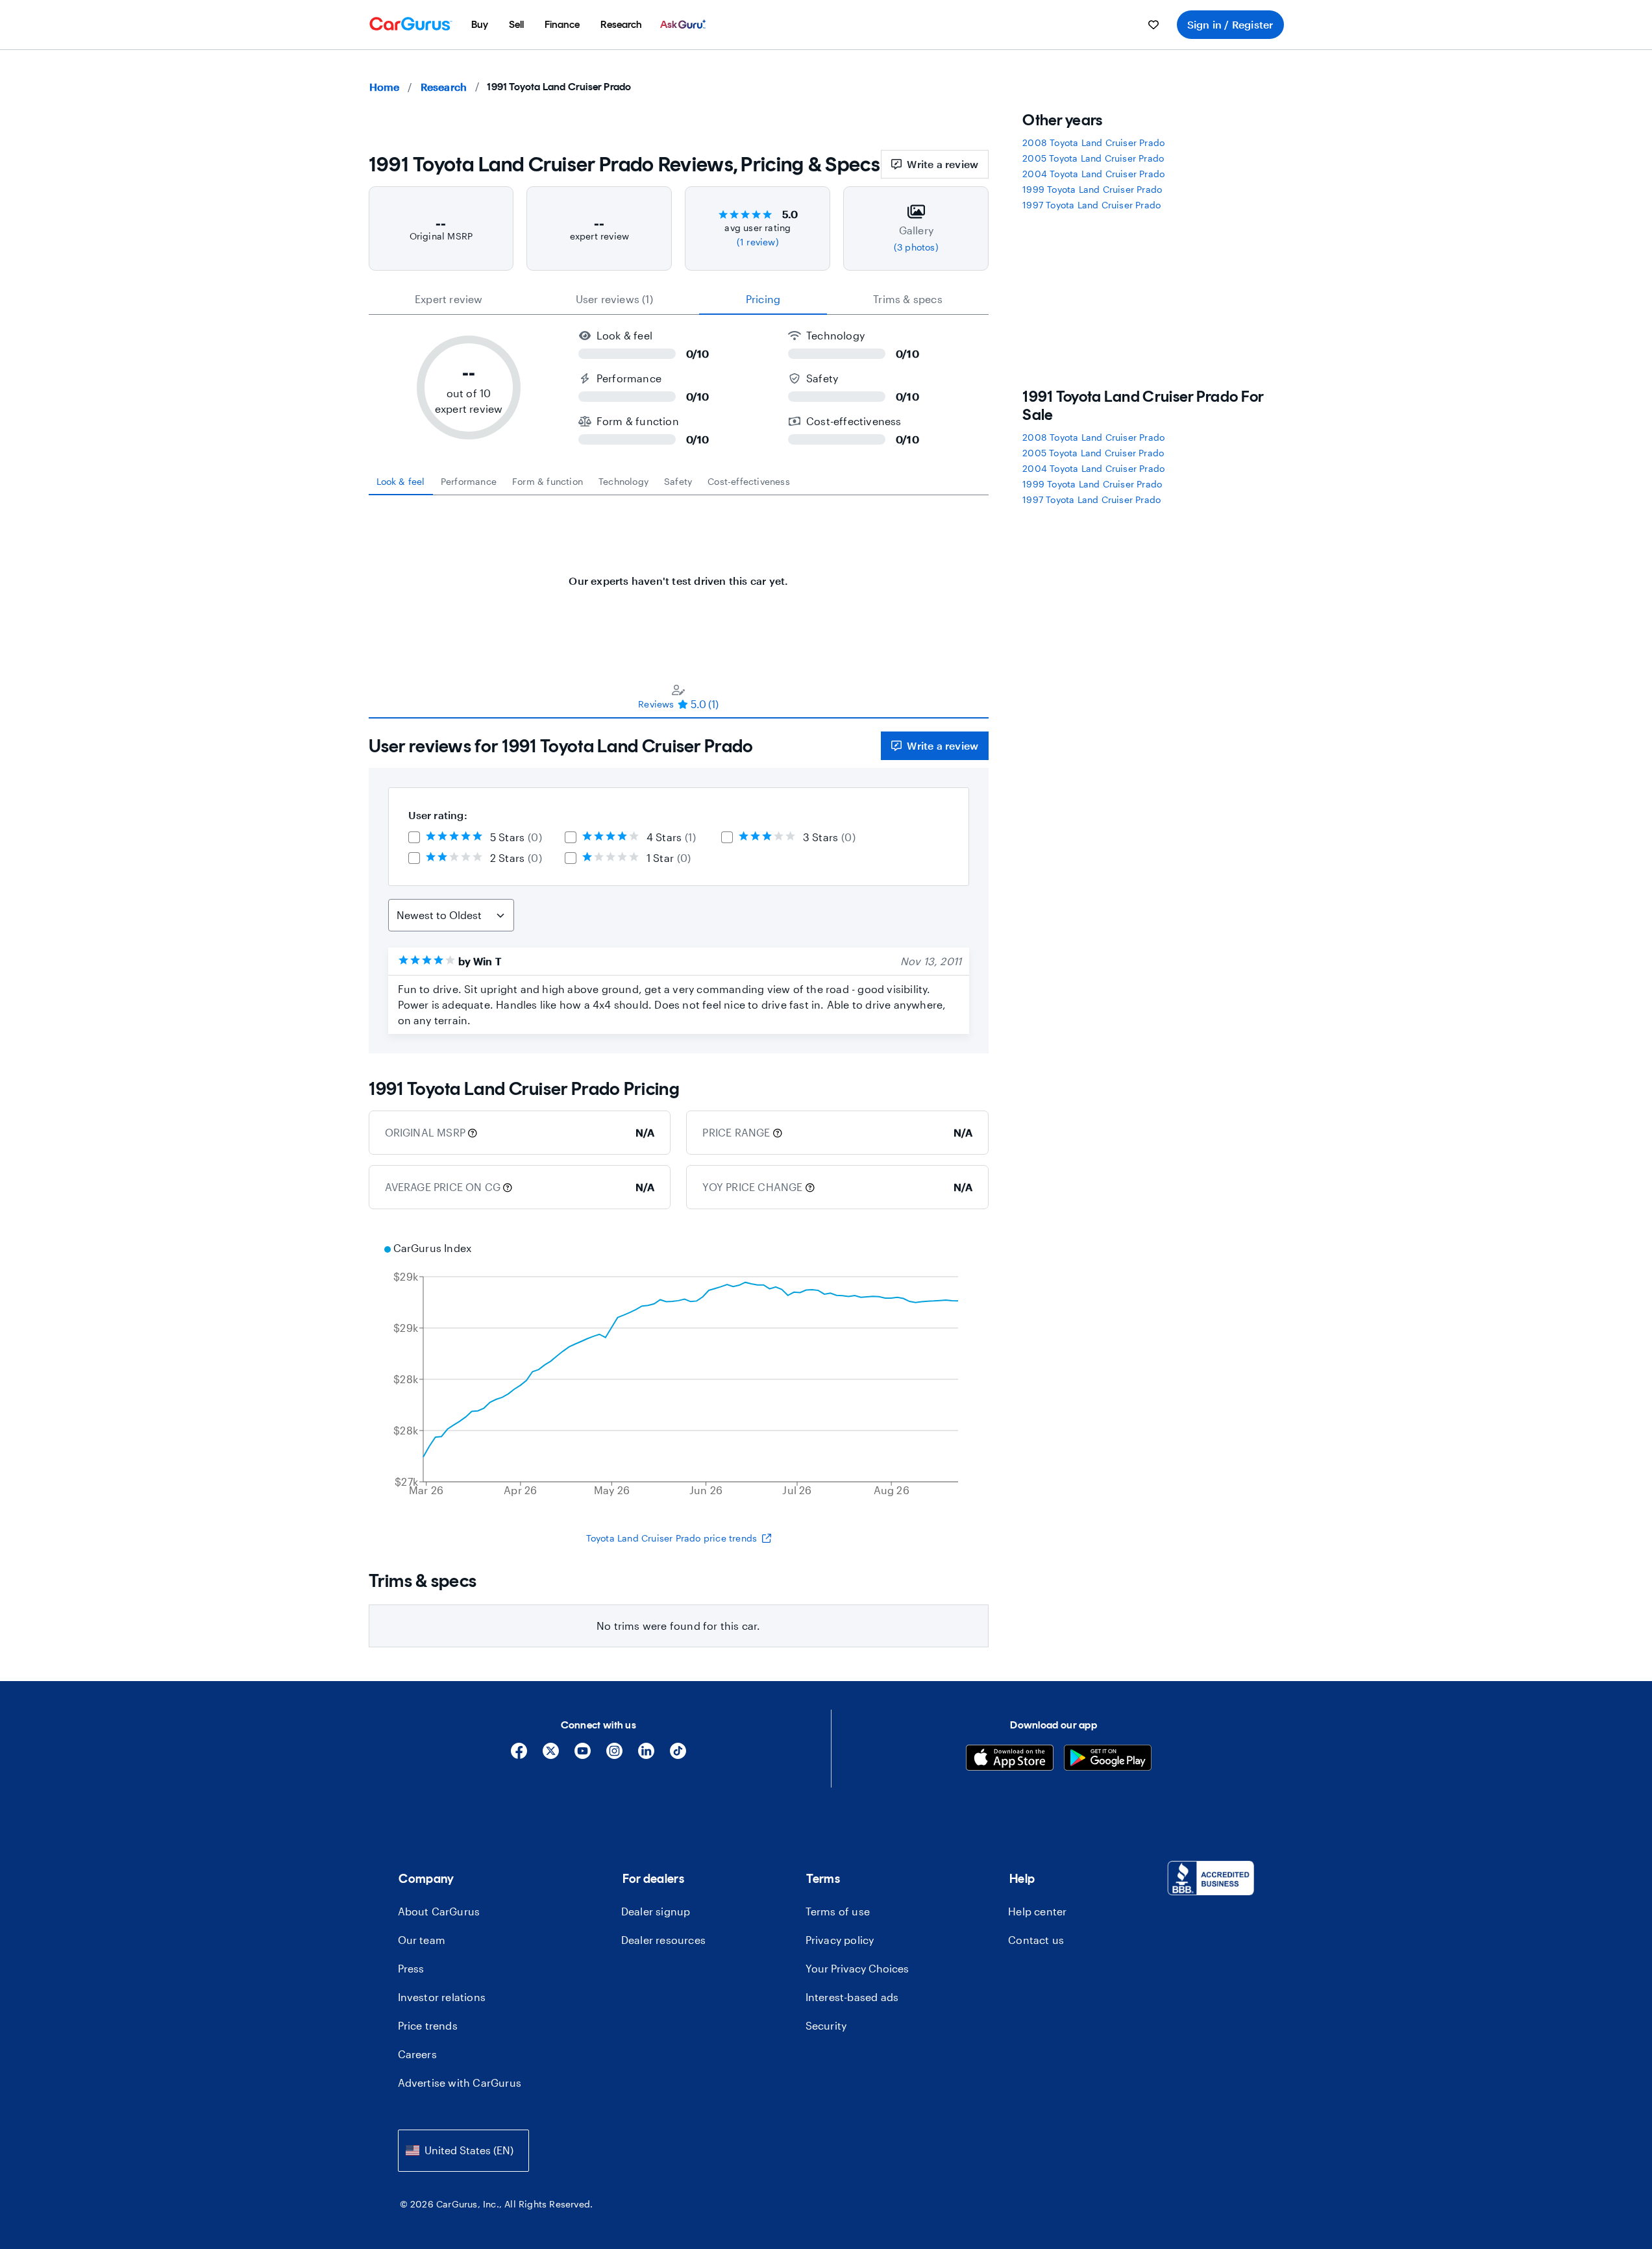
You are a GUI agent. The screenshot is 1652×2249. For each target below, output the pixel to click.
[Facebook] (519, 1755)
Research (444, 87)
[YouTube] (583, 1755)
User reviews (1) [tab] (614, 299)
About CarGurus (439, 1911)
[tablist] (679, 299)
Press (411, 1968)
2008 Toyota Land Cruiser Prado (1093, 142)
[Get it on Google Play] (1108, 1759)
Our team (422, 1940)
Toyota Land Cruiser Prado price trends (672, 1538)
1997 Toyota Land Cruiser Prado (1091, 205)
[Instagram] (614, 1755)
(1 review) (758, 242)
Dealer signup (656, 1911)
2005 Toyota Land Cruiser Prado (1093, 158)
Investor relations (442, 1997)
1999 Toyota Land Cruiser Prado (1092, 189)
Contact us (1036, 1940)
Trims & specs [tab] (908, 299)
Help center (1037, 1911)
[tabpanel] (679, 574)
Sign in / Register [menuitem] (1230, 24)
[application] (679, 1371)
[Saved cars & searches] (1153, 25)
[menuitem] (480, 25)
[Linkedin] (646, 1755)
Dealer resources (663, 1940)
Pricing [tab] (763, 299)
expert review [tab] (449, 299)
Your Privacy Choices (857, 1968)
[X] (551, 1755)
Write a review (943, 164)
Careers (417, 2054)
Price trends (428, 2025)
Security (826, 2025)
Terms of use (838, 1911)
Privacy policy (840, 1940)
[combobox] (463, 2151)
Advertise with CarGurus (460, 2083)
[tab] (401, 482)
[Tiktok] (678, 1755)
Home (385, 87)
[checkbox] (414, 837)
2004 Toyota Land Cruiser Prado (1093, 174)
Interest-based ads (852, 1997)
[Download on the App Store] (1010, 1759)
